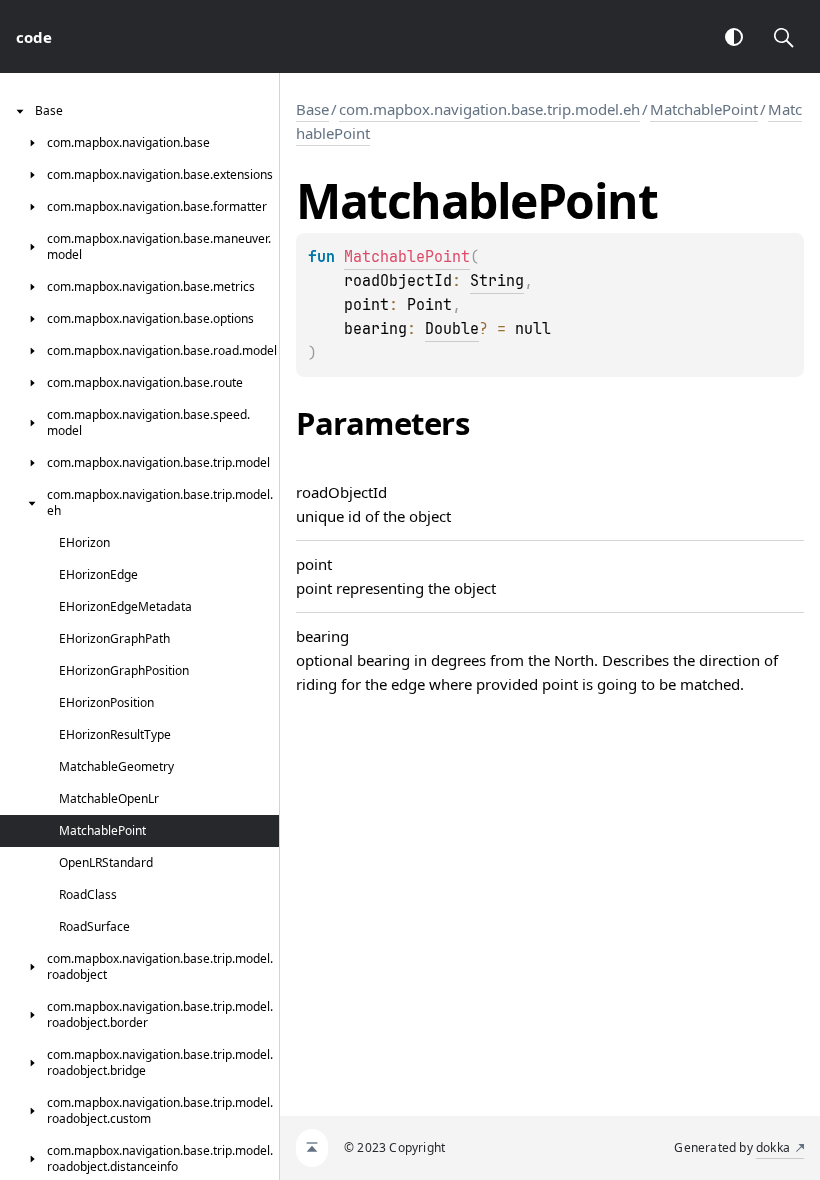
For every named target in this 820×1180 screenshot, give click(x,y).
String (497, 281)
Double (452, 329)
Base (312, 109)
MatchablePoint (704, 109)
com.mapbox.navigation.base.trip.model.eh (489, 109)
